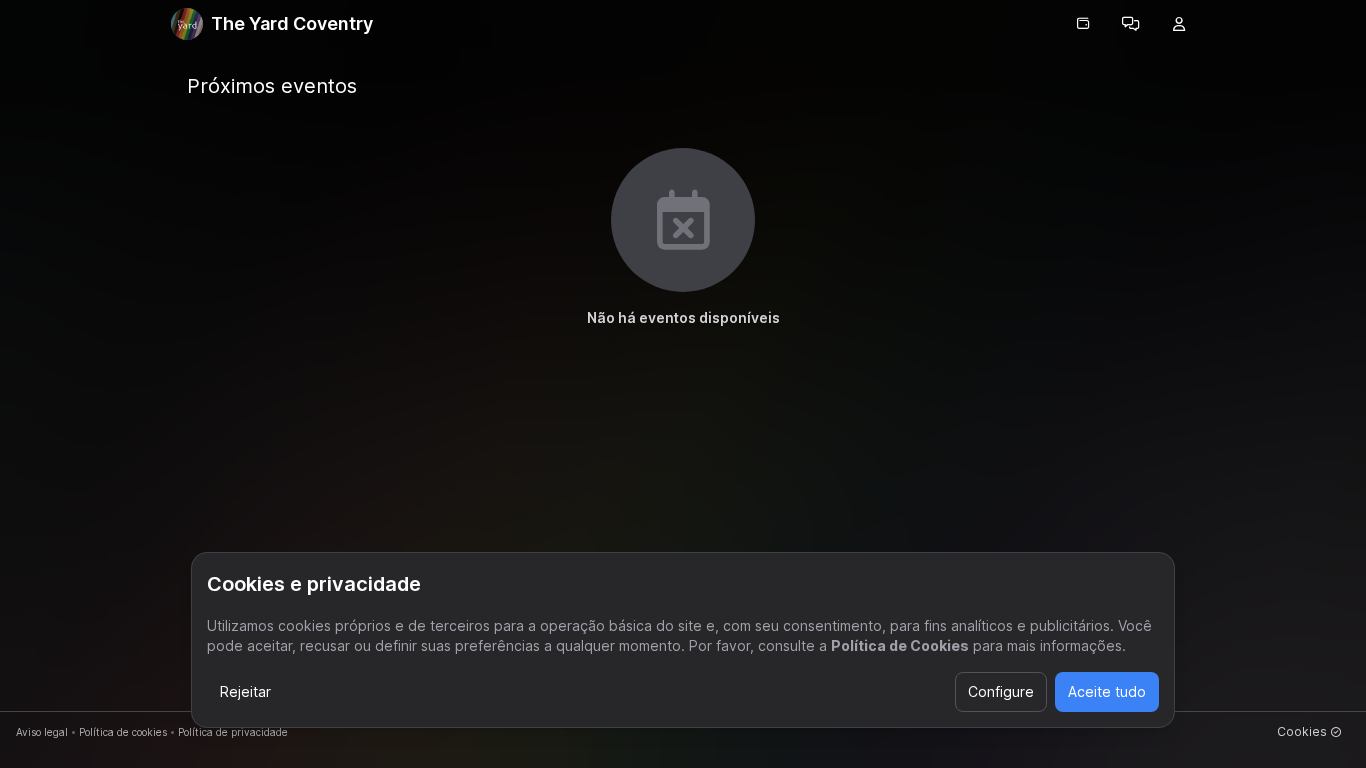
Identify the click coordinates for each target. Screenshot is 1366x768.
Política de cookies (123, 732)
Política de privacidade (233, 732)
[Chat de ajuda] (1131, 24)
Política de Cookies (900, 645)
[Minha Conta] (1179, 24)
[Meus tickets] (1083, 24)
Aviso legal (42, 732)
